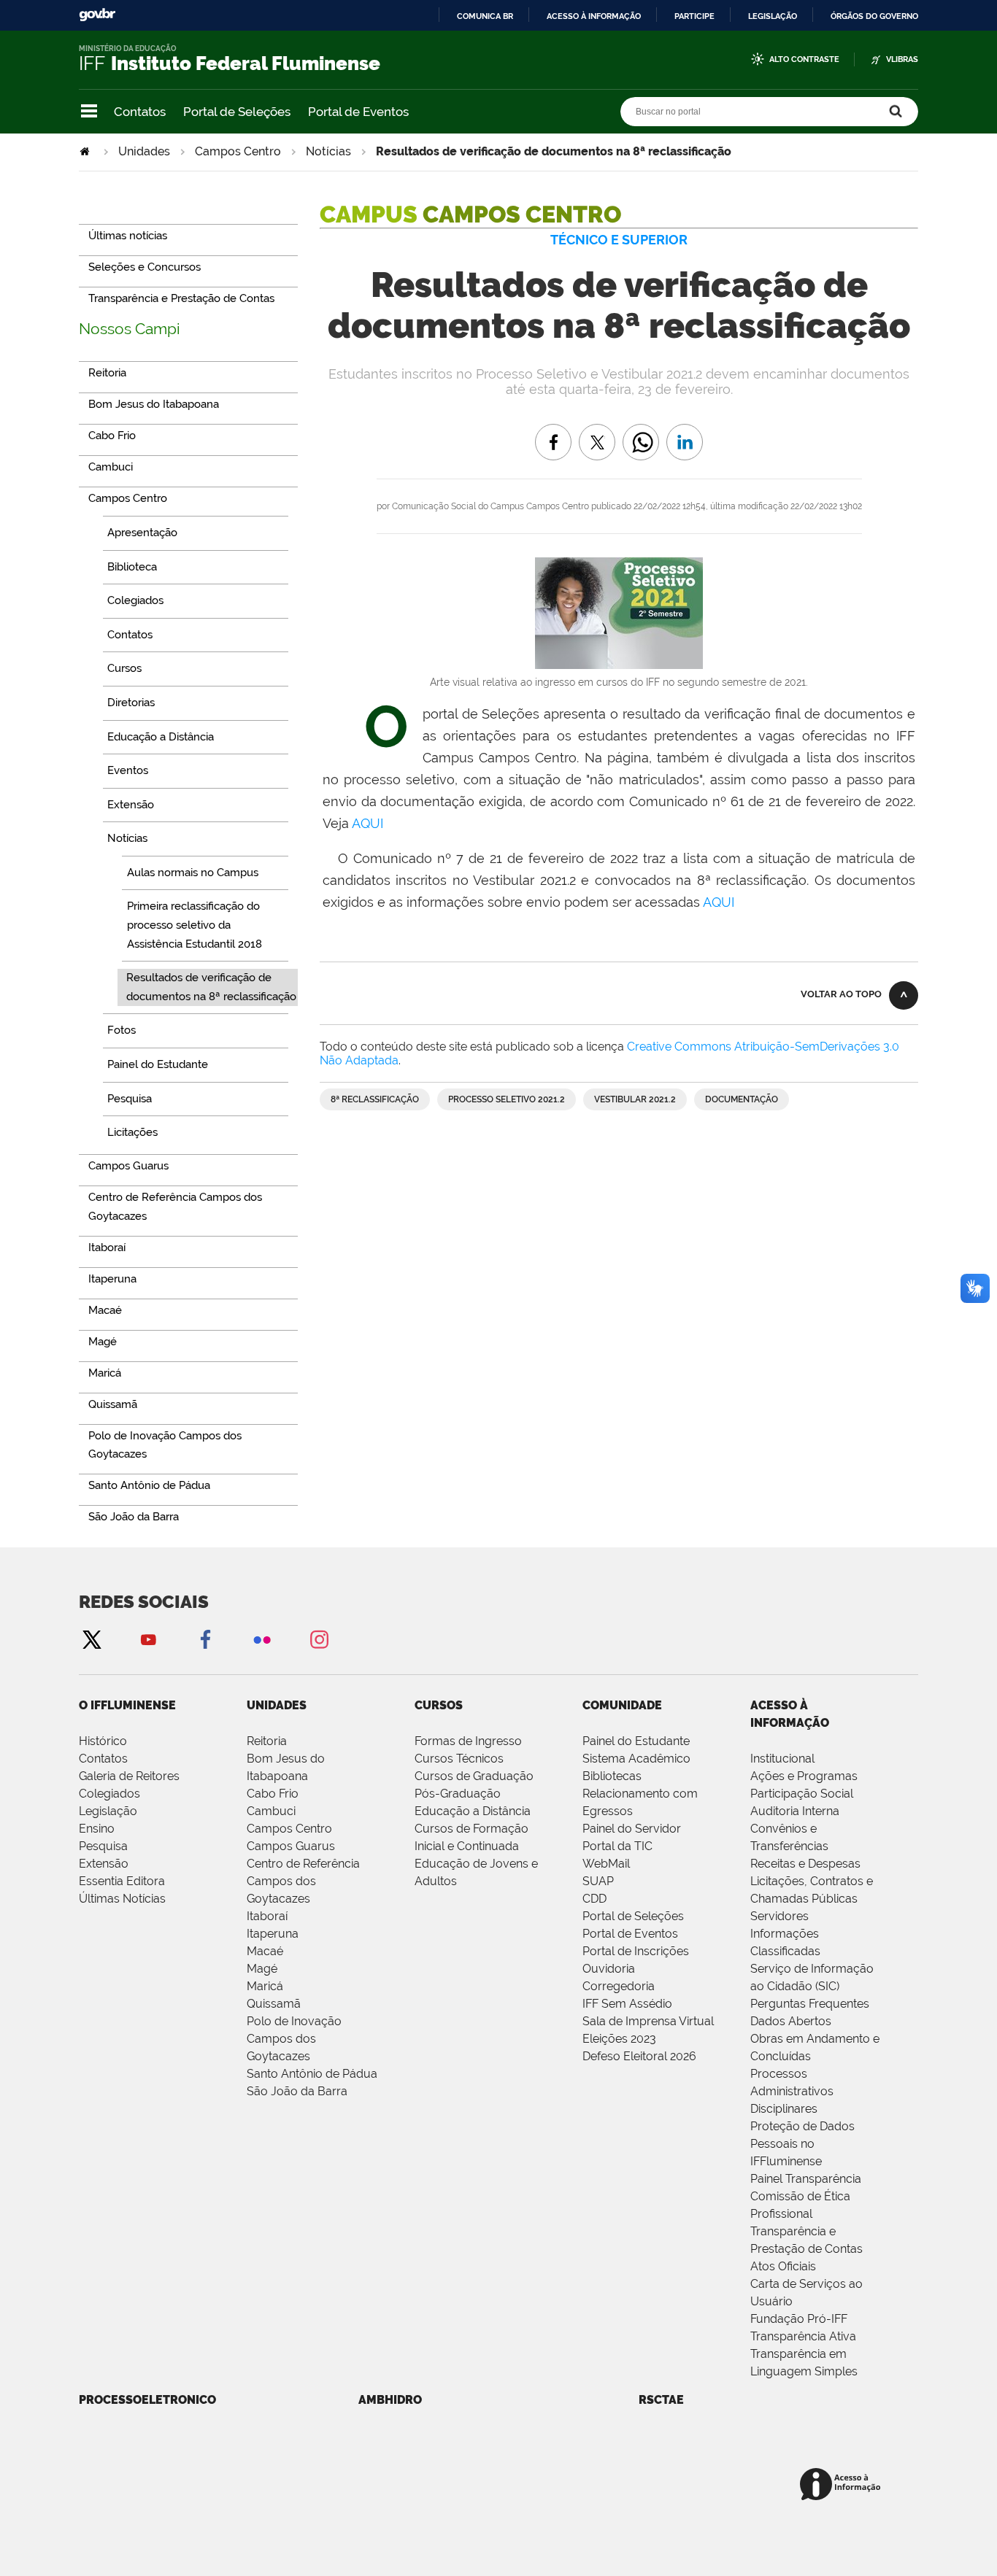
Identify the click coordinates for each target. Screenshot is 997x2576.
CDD (594, 1899)
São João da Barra (297, 2091)
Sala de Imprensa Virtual (648, 2021)
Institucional (782, 1759)
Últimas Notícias (122, 1899)
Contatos (140, 112)
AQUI (367, 823)
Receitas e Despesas (805, 1864)
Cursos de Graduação (474, 1776)
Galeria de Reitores (129, 1776)
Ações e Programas (804, 1776)
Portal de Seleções (237, 112)
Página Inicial (86, 151)
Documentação (742, 1099)
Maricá (265, 1986)
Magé (262, 1969)
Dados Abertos (791, 2021)
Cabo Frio (273, 1794)
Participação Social (802, 1794)
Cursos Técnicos (459, 1759)
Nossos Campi (130, 329)
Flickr (262, 1639)
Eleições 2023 (619, 2039)
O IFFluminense (127, 1705)
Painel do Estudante (636, 1741)
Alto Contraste (804, 59)
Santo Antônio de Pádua (312, 2074)
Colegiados (109, 1794)
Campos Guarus (291, 1846)
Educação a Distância (473, 1811)
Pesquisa (103, 1846)
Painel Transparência (806, 2179)
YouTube (148, 1639)
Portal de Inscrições (636, 1951)
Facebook (205, 1639)
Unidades (144, 151)
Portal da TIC (617, 1846)
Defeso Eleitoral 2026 (639, 2056)
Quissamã (274, 2004)
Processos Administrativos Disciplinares (792, 2091)
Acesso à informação (594, 16)
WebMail (606, 1864)
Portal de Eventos (358, 112)
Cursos (439, 1705)
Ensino (97, 1829)
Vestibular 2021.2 (635, 1099)
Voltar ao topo (841, 994)
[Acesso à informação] (843, 2485)
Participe (694, 16)
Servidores (779, 1916)
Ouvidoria (609, 1969)
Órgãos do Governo (874, 16)
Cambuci (271, 1811)
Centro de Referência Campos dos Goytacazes (303, 1881)
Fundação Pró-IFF (799, 2319)
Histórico (103, 1741)
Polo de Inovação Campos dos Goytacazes (294, 2039)
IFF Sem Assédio (627, 2004)
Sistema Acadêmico (636, 1759)
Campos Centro (238, 151)
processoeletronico (147, 2400)
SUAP (598, 1881)
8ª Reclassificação (375, 1099)
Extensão (104, 1864)
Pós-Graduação (458, 1794)
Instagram (319, 1639)
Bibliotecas (612, 1776)
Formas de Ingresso (468, 1741)
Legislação (773, 16)
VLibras (902, 59)
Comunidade (622, 1705)
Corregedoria (619, 1986)
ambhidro (390, 2400)
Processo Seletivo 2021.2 (507, 1099)
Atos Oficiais (783, 2266)
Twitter (91, 1639)
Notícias (328, 151)
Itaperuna (273, 1934)
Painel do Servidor (632, 1829)
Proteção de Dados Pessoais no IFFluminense (802, 2144)
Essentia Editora (122, 1881)
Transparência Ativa (803, 2336)
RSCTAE (661, 2400)
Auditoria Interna (795, 1811)
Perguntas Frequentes (810, 2004)
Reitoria (267, 1741)
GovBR (97, 15)
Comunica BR (485, 16)
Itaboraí (267, 1916)
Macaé (265, 1951)
